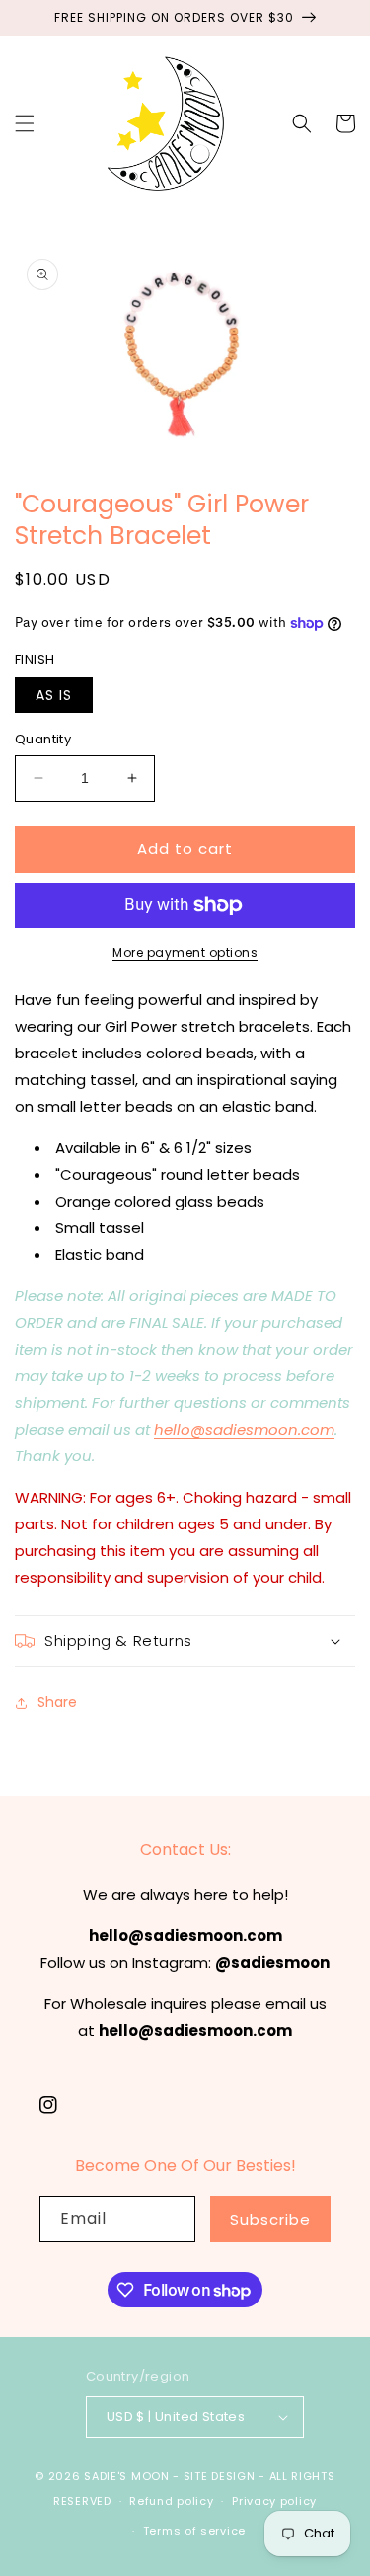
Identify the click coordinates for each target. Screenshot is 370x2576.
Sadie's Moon (126, 2476)
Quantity (43, 739)
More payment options (185, 952)
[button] (25, 123)
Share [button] (57, 1702)
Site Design (220, 2476)
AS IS (54, 695)
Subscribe (270, 2219)
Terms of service (194, 2531)
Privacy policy (274, 2501)
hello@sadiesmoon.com (244, 1429)
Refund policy (171, 2501)
